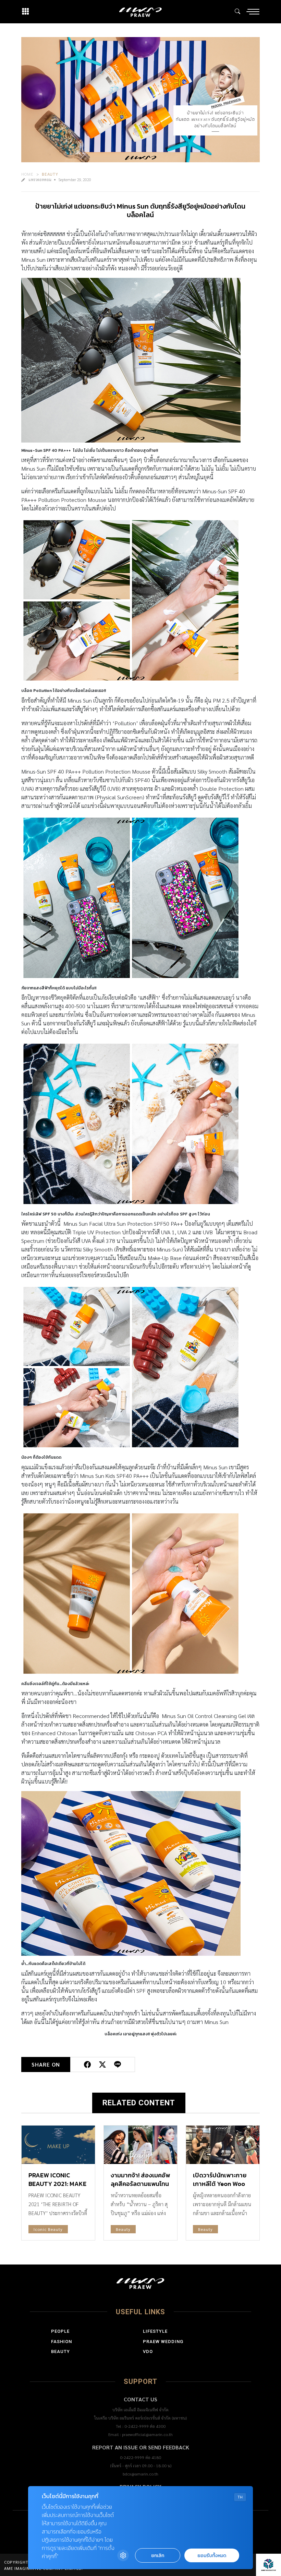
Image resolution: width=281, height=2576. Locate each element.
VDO (148, 2351)
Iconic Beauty (48, 2229)
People (60, 2331)
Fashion (62, 2342)
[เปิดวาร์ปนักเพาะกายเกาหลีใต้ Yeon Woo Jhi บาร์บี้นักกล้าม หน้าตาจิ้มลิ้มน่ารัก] (223, 2145)
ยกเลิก (158, 2556)
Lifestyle (155, 2331)
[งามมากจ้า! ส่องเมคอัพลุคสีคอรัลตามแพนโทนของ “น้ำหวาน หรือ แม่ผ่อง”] (140, 2145)
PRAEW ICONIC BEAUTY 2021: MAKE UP (57, 2184)
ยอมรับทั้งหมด (212, 2556)
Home (27, 174)
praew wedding (163, 2342)
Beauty (50, 174)
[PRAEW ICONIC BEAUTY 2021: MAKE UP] (58, 2145)
